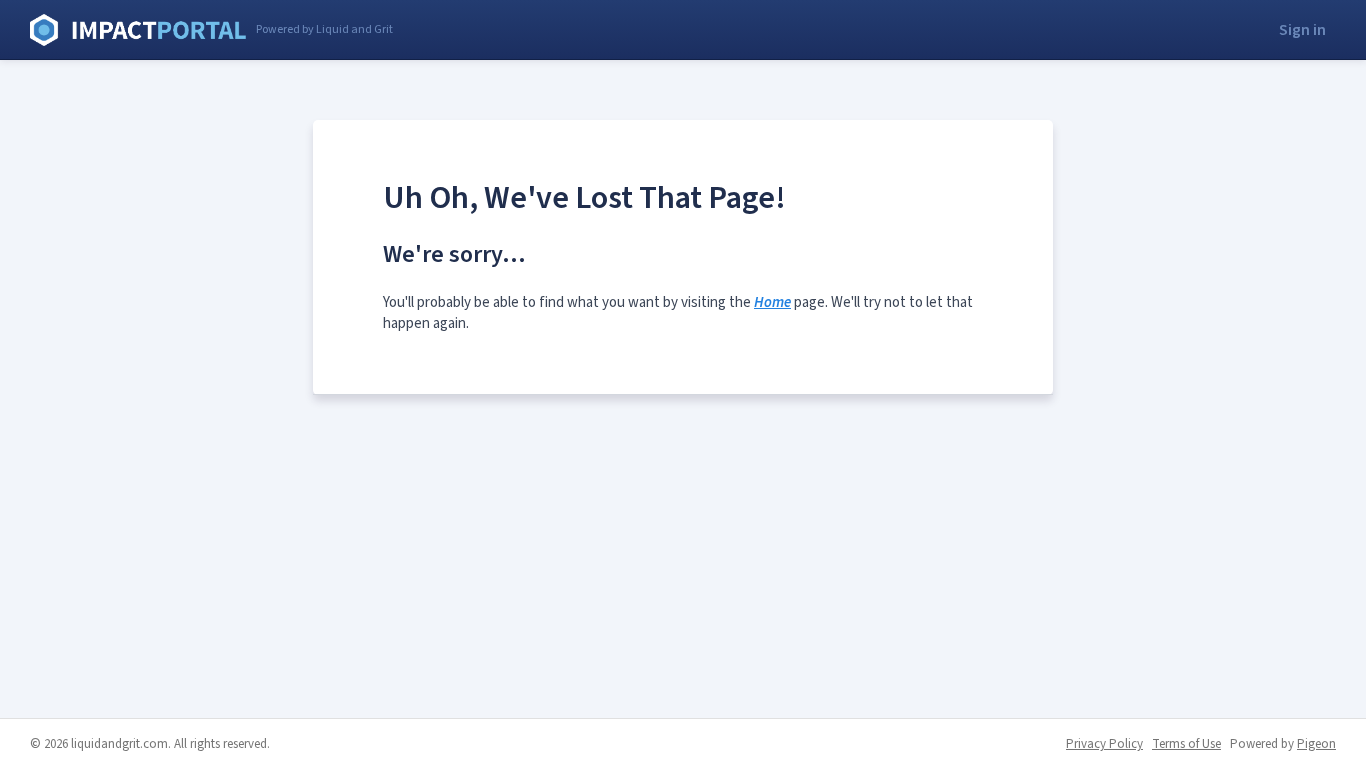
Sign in (1302, 30)
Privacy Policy (1104, 744)
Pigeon (1316, 744)
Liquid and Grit (138, 30)
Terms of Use (1186, 744)
